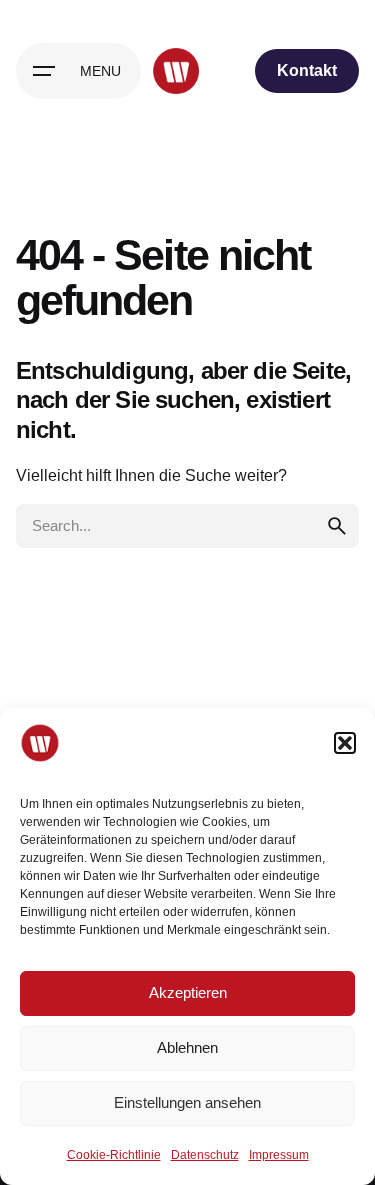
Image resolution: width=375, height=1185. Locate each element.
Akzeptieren (188, 992)
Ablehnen (187, 1047)
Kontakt (307, 70)
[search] (337, 526)
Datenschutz (205, 1155)
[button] (345, 743)
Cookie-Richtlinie (114, 1155)
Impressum (279, 1155)
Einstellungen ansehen (187, 1102)
